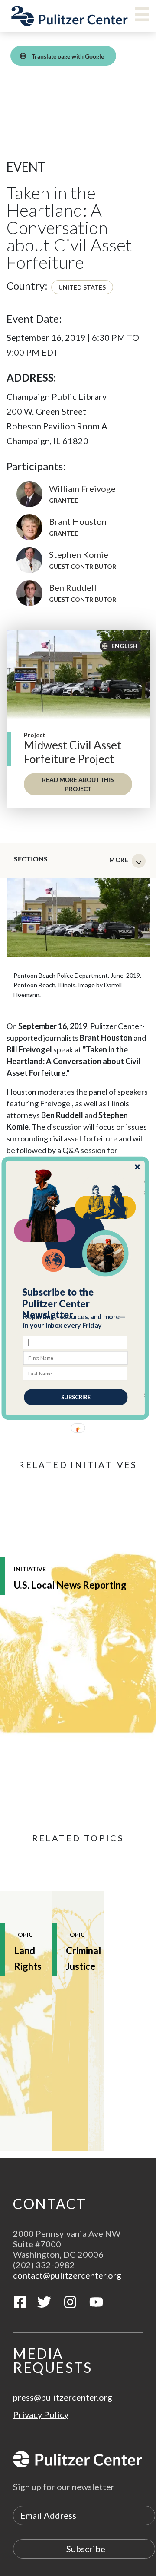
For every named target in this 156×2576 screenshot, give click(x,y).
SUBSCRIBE (76, 1397)
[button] (76, 1303)
